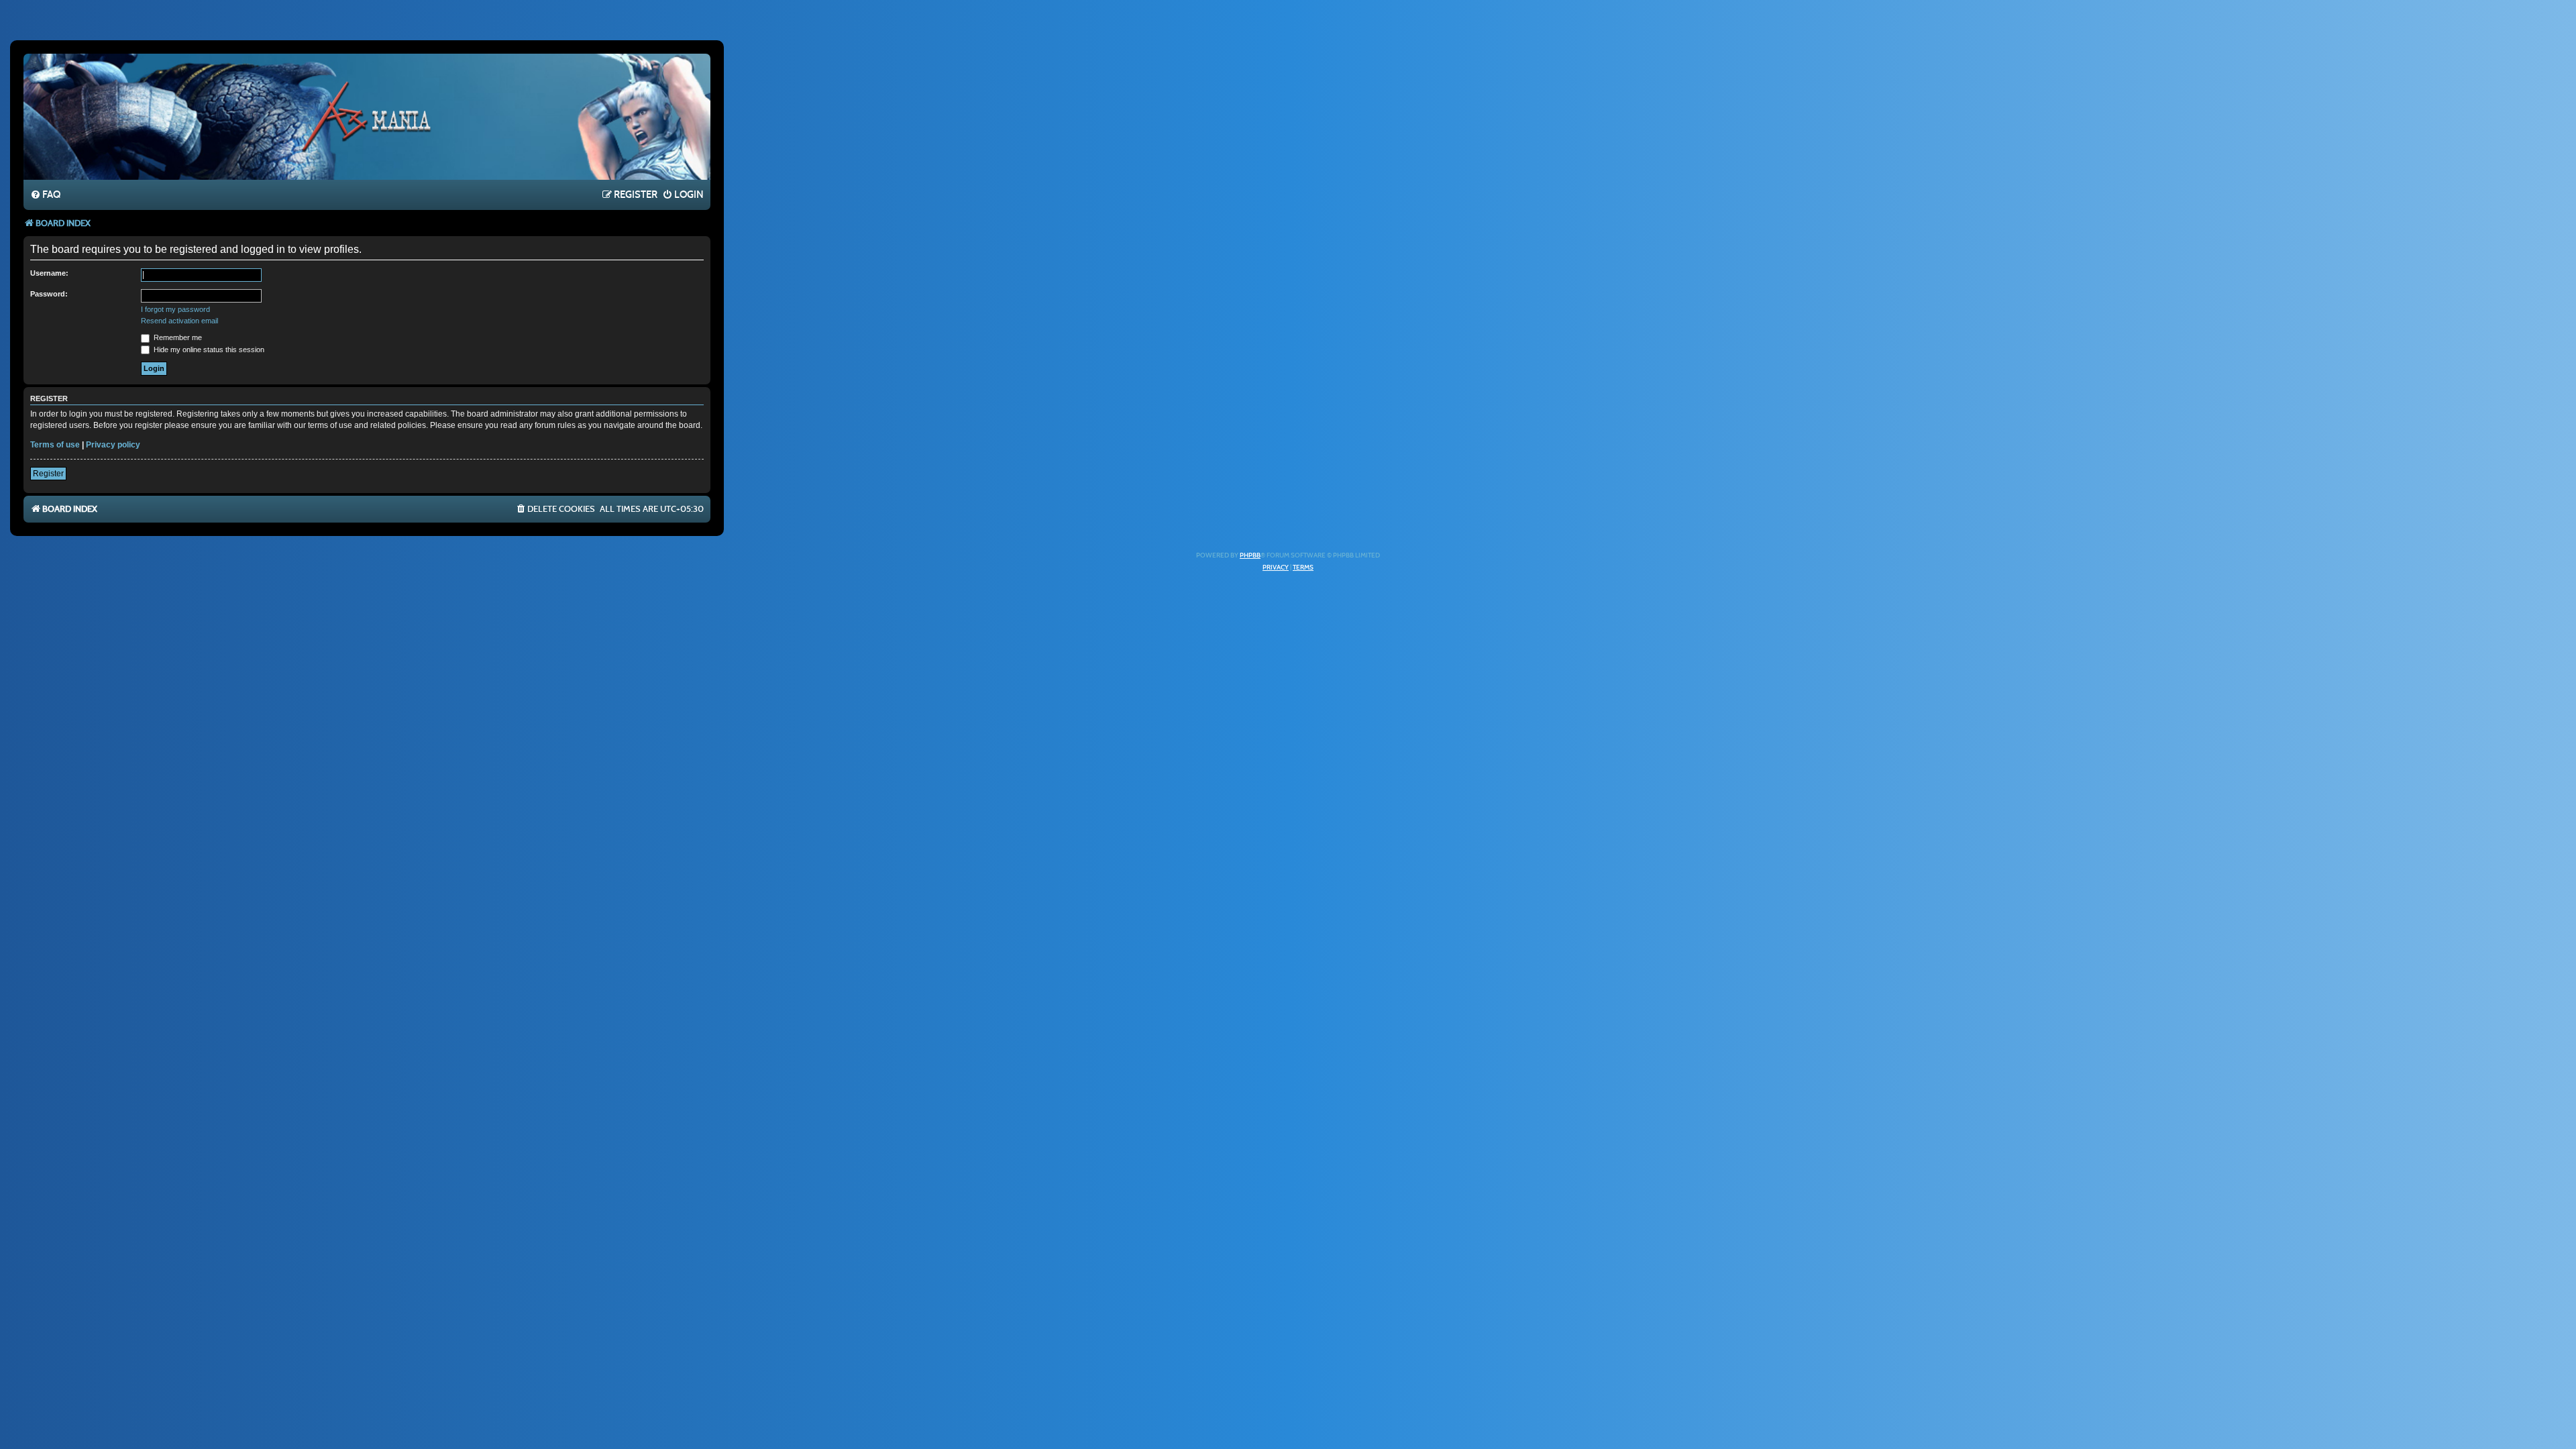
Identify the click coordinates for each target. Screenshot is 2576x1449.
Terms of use (55, 445)
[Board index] (367, 116)
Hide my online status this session (208, 350)
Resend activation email (179, 321)
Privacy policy (113, 445)
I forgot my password (175, 309)
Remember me (177, 337)
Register (48, 474)
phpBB (1250, 555)
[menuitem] (45, 195)
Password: (49, 294)
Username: (49, 273)
